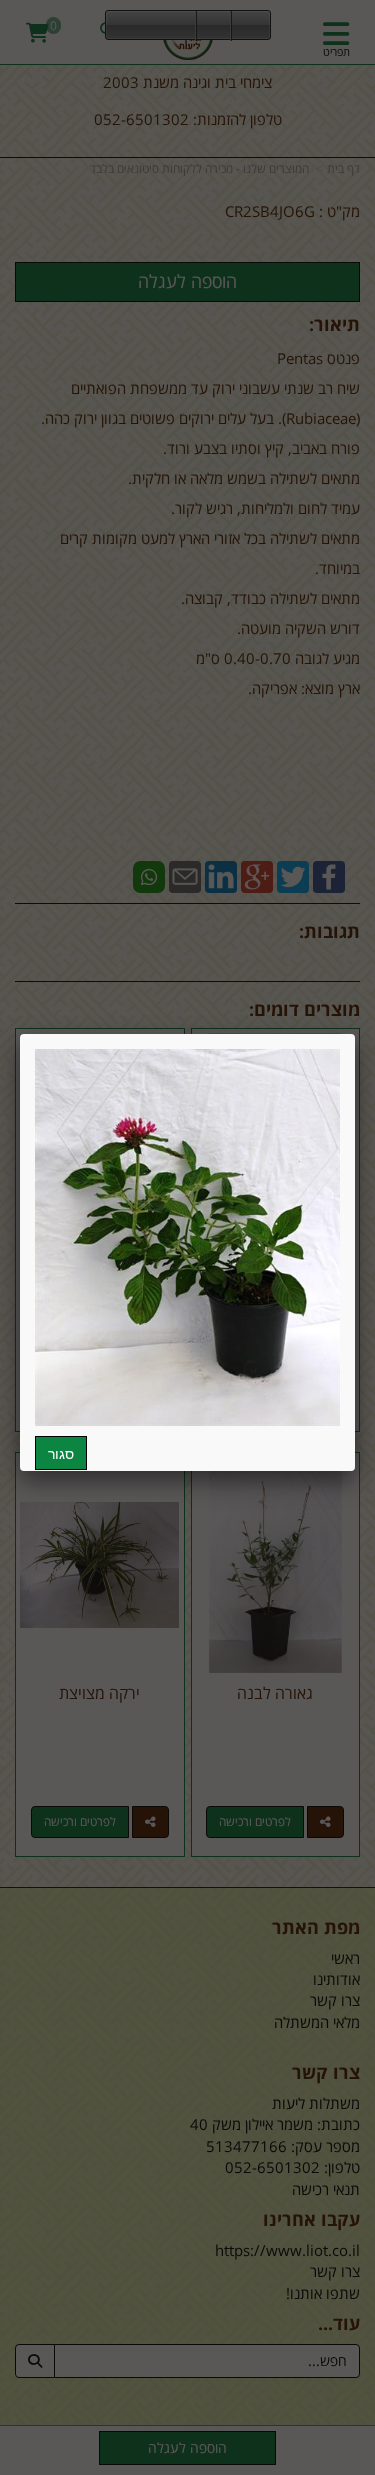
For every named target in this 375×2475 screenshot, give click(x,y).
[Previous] (121, 26)
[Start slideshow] (151, 26)
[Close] (355, 1034)
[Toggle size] (213, 26)
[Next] (181, 26)
